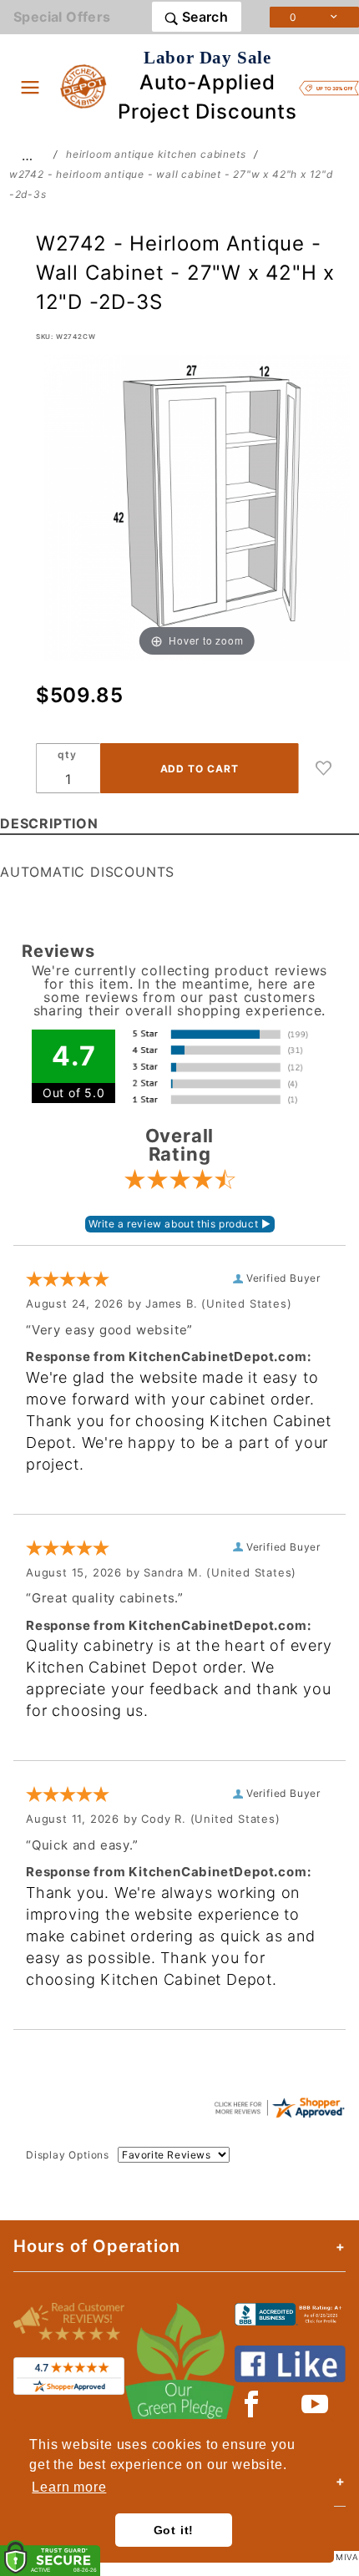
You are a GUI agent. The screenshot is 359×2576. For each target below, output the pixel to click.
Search (203, 17)
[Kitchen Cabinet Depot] (84, 85)
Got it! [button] (174, 2530)
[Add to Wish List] (324, 768)
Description (49, 823)
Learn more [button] (69, 2487)
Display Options (68, 2155)
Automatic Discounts (87, 872)
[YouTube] (316, 2404)
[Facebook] (252, 2404)
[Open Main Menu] (30, 87)
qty (67, 754)
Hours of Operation (96, 2246)
